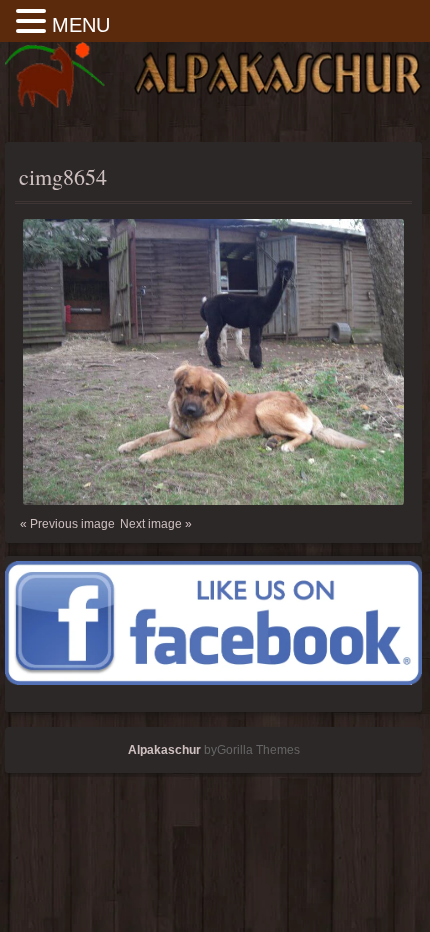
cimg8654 (63, 176)
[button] (34, 22)
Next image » (156, 524)
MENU (81, 25)
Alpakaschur (164, 750)
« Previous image (67, 524)
